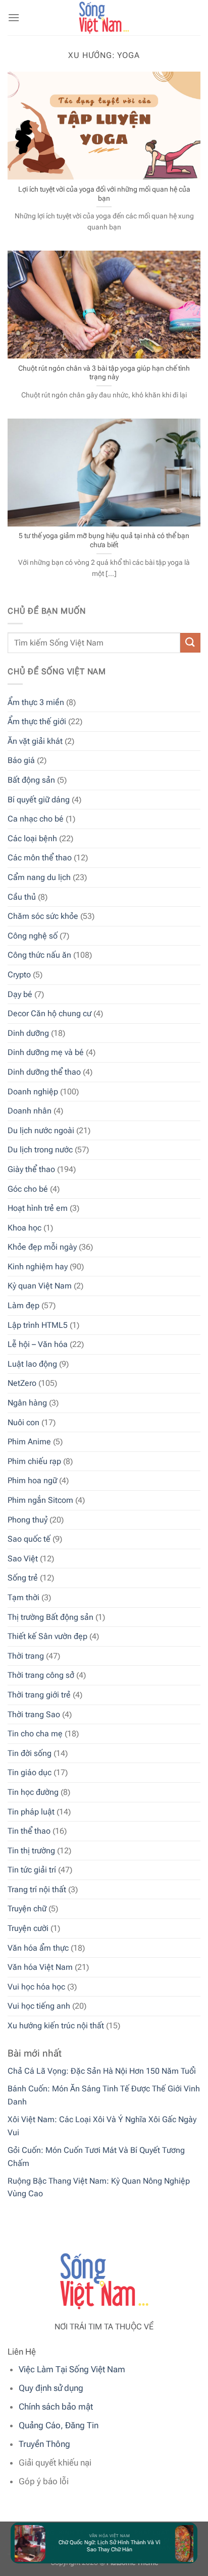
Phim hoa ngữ (32, 1480)
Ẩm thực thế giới (37, 721)
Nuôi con (23, 1422)
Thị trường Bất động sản (50, 1617)
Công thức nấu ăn (39, 955)
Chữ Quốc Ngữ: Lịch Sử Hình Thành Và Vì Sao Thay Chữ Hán (107, 2546)
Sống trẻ (23, 1578)
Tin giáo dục (30, 1772)
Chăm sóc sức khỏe (43, 916)
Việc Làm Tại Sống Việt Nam (72, 2369)
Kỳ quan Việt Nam (40, 1286)
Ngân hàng (27, 1403)
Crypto (19, 975)
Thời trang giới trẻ (39, 1695)
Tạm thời (23, 1597)
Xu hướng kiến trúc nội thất (56, 2026)
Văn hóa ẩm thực (38, 1948)
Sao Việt (23, 1559)
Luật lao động (32, 1364)
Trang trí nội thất (37, 1889)
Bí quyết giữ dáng (39, 800)
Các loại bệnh (32, 838)
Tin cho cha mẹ (35, 1734)
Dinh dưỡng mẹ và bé (46, 1052)
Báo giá (21, 760)
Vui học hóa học (36, 1987)
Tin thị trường (31, 1851)
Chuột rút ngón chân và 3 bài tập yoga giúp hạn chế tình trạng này (104, 373)
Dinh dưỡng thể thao (44, 1072)
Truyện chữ (27, 1909)
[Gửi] (190, 643)
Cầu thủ (22, 897)
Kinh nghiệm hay (38, 1267)
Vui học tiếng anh (39, 2006)
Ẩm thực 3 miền (36, 702)
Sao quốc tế (29, 1539)
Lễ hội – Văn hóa (38, 1344)
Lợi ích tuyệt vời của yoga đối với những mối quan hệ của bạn (104, 194)
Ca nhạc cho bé (36, 819)
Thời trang (26, 1656)
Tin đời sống (30, 1753)
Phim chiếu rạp (34, 1461)
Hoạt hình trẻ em (38, 1208)
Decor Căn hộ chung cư (49, 1013)
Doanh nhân (30, 1111)
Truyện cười (28, 1928)
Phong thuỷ (28, 1520)
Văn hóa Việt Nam (40, 1967)
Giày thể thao (31, 1169)
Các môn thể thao (40, 858)
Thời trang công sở (41, 1675)
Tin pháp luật (31, 1812)
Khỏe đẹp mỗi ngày (42, 1247)
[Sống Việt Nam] (104, 18)
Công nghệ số (33, 936)
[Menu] (14, 17)
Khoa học (24, 1228)
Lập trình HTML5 (38, 1325)
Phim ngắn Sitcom (40, 1500)
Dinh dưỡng (28, 1033)
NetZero (22, 1383)
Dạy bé (20, 994)
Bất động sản (31, 780)
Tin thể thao (29, 1831)
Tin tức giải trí (32, 1870)
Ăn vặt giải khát (35, 741)
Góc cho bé (28, 1189)
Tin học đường (33, 1792)
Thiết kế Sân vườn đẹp (47, 1636)
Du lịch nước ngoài (41, 1130)
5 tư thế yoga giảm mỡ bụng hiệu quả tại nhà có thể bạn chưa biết (104, 540)
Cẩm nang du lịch (39, 877)
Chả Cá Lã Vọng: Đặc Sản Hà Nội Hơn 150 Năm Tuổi (102, 2071)
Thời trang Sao (34, 1714)
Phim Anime (29, 1442)
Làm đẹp (23, 1305)
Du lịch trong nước (40, 1150)
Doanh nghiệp (33, 1092)
